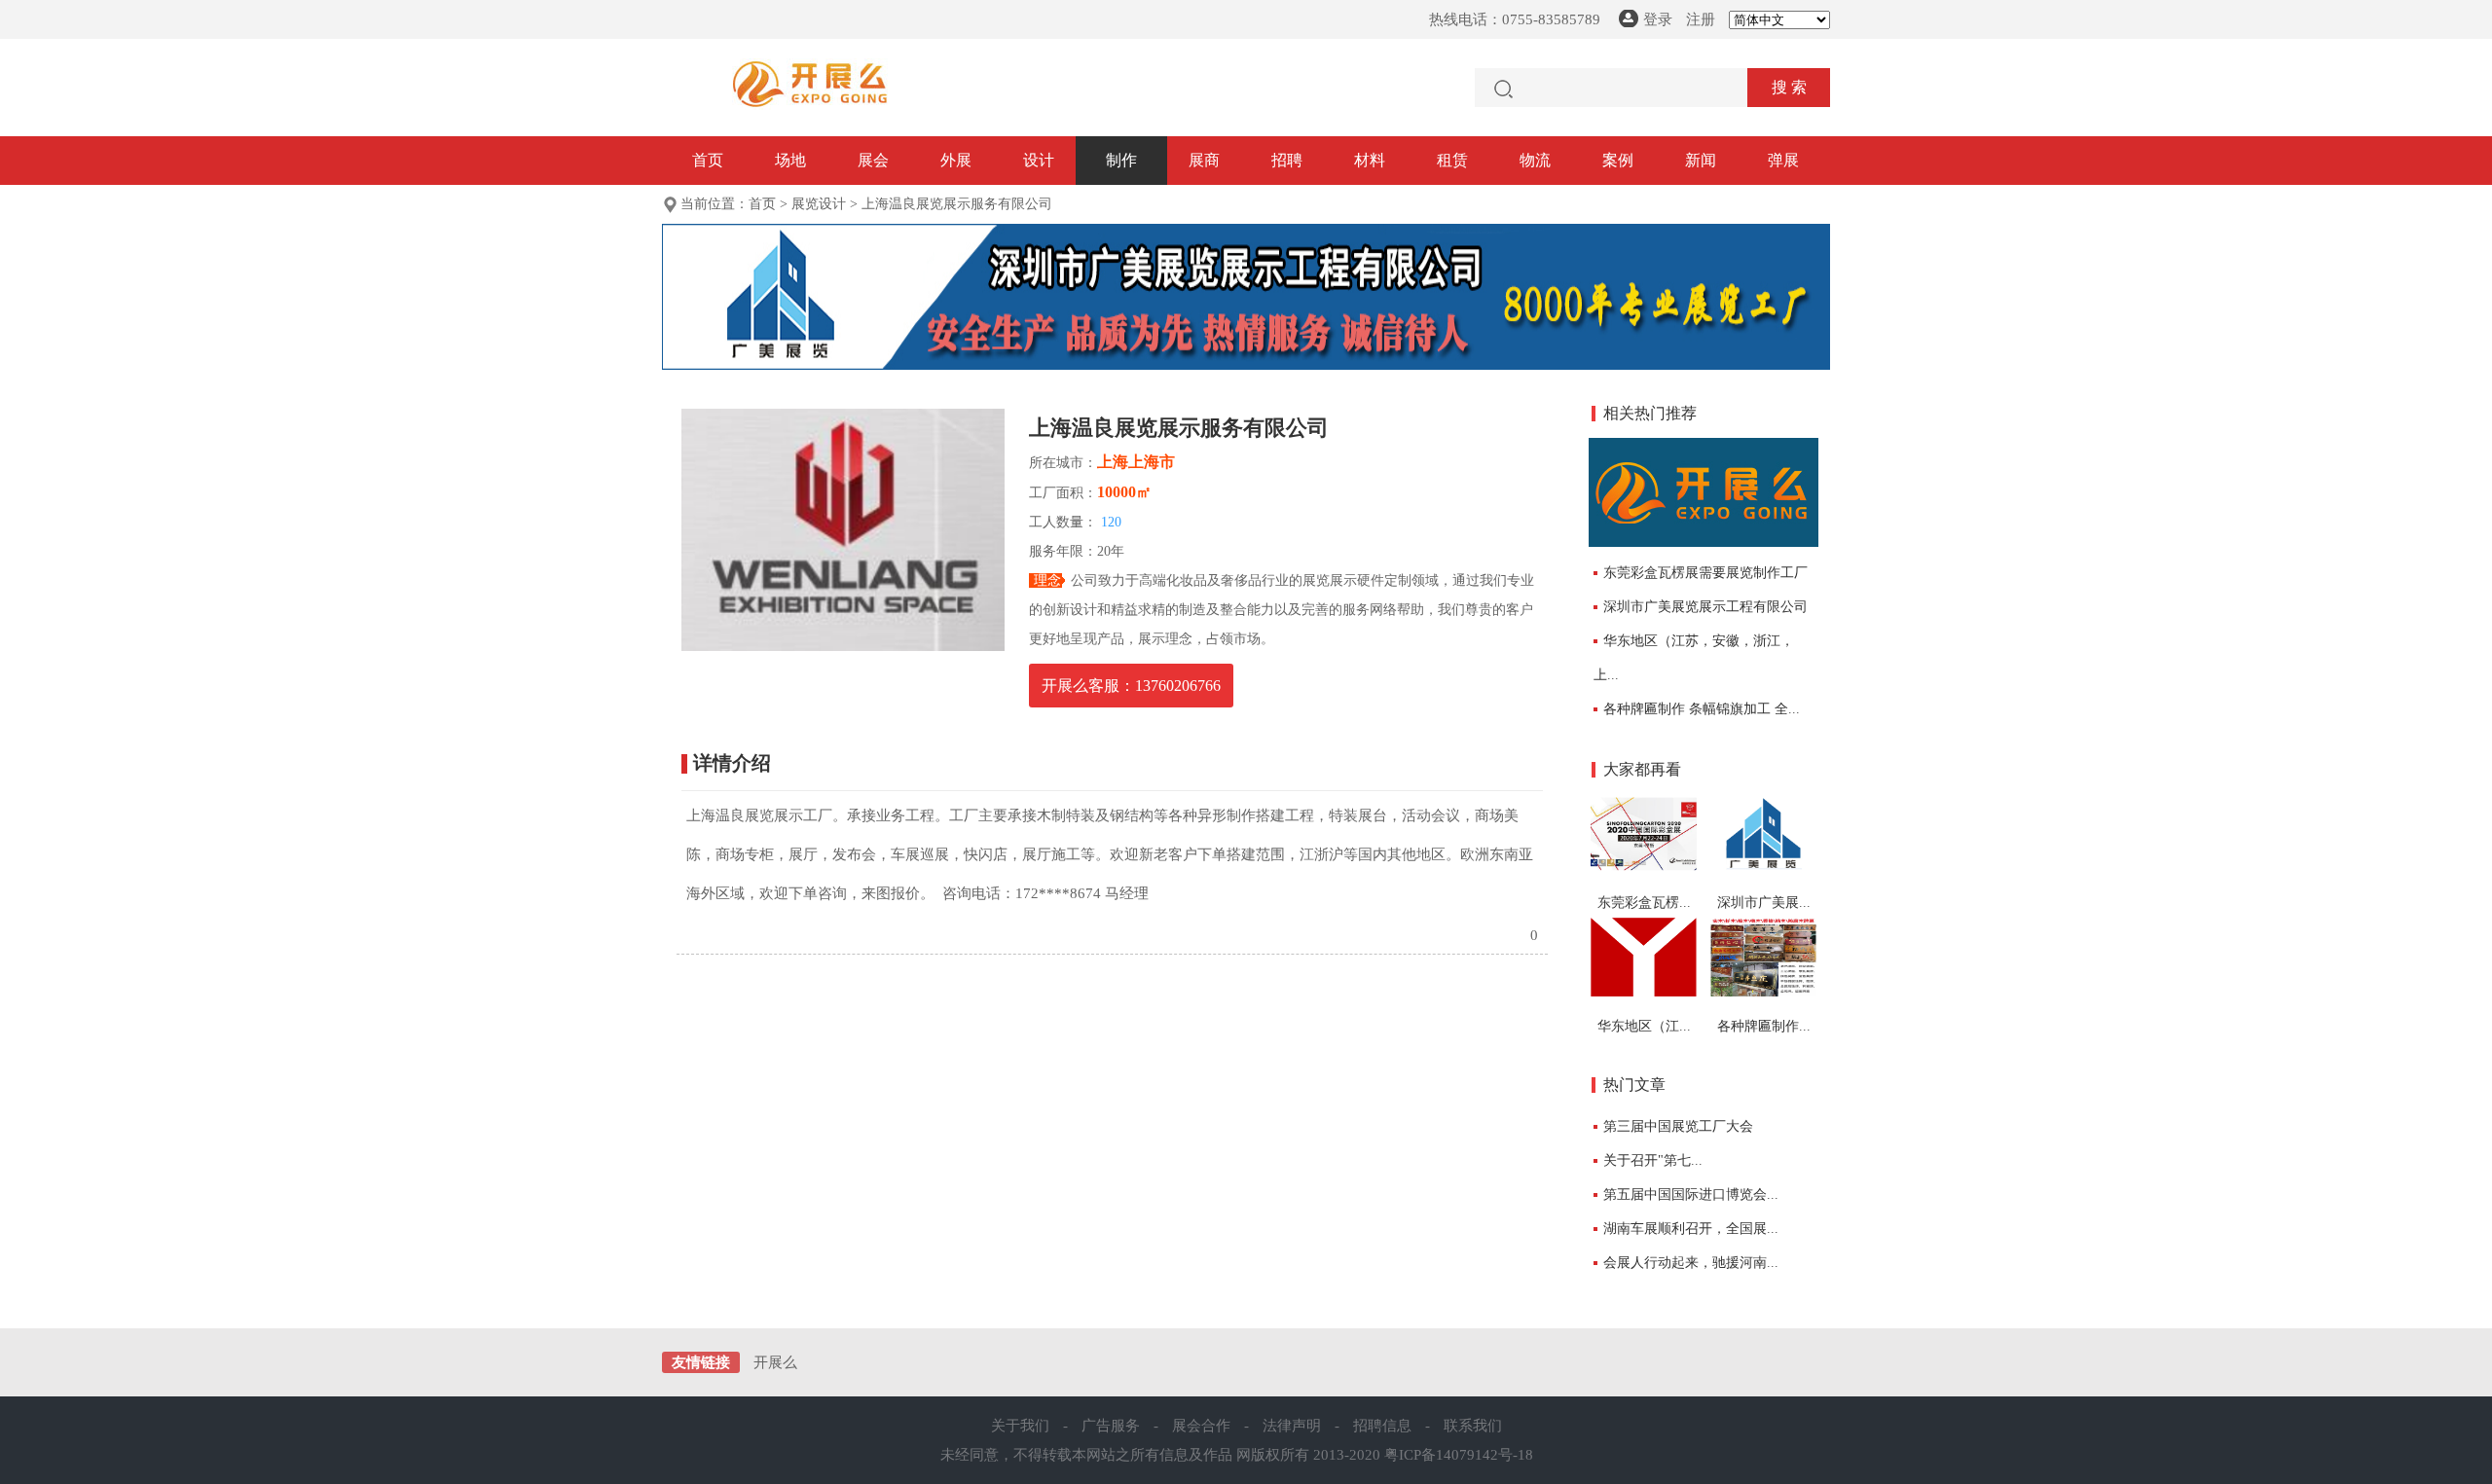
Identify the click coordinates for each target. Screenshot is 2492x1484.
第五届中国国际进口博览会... (1691, 1194)
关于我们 (1020, 1426)
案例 (1618, 160)
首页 (708, 160)
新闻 (1701, 160)
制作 (1121, 160)
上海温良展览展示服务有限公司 (957, 204)
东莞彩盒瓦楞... (1644, 903)
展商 (1204, 160)
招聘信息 (1382, 1426)
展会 (873, 160)
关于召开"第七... (1653, 1160)
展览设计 (819, 204)
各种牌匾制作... (1764, 1026)
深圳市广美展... (1764, 903)
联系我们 (1473, 1426)
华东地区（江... (1644, 1026)
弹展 (1783, 160)
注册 (1701, 19)
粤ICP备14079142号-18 (1459, 1455)
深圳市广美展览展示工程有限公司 (1705, 607)
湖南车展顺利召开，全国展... (1691, 1229)
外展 (956, 160)
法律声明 (1292, 1426)
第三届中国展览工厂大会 (1678, 1126)
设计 (1039, 160)
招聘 (1287, 160)
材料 (1370, 160)
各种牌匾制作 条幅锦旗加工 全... (1702, 709)
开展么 (775, 1362)
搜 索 (1789, 87)
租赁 (1452, 160)
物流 (1535, 160)
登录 (1658, 19)
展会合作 (1201, 1426)
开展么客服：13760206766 (1131, 686)
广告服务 (1111, 1426)
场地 (790, 160)
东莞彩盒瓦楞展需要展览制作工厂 (1705, 573)
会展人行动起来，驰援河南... (1691, 1263)
